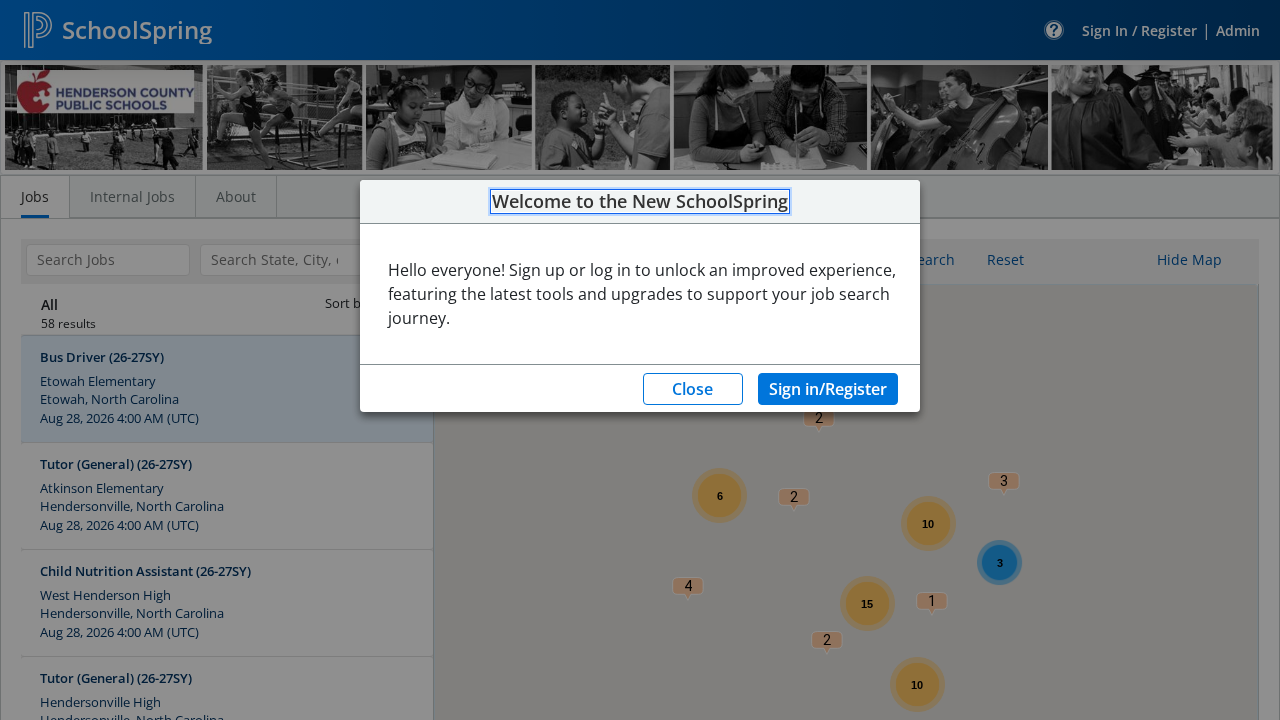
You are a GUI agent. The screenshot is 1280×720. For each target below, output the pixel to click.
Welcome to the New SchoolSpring (640, 202)
